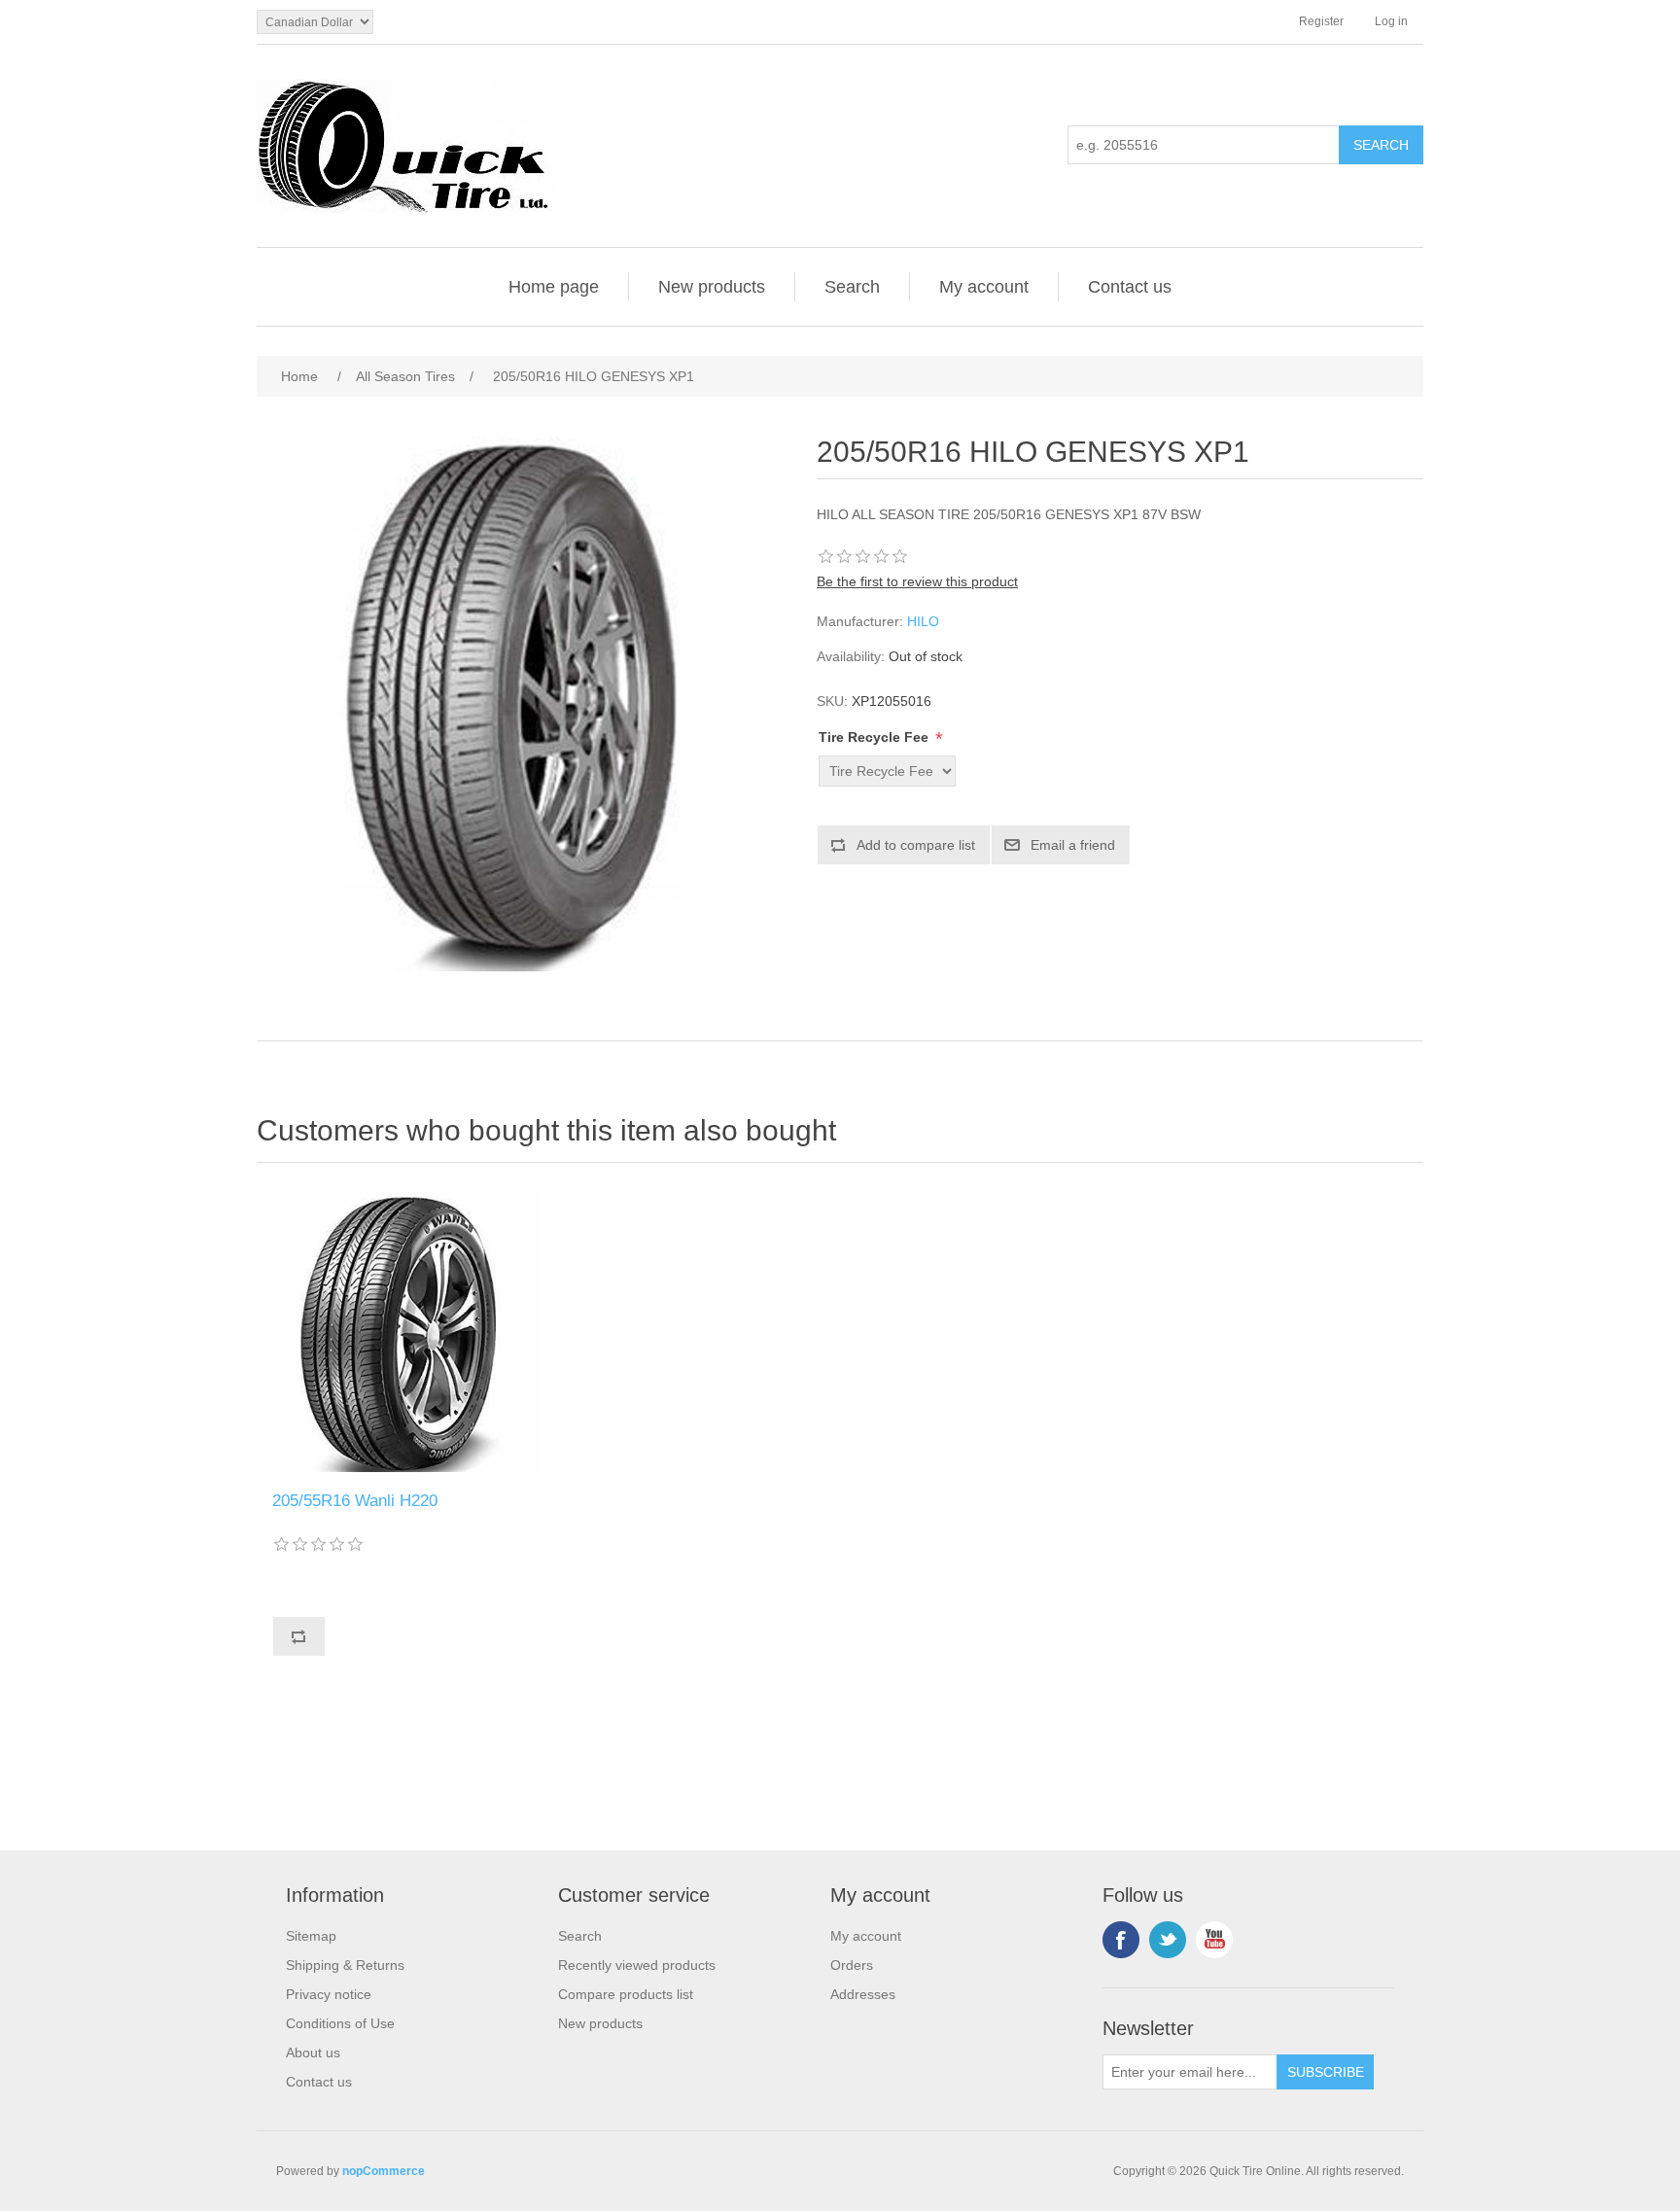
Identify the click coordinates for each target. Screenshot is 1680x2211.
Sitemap (311, 1936)
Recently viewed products (637, 1965)
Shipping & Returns (345, 1965)
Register (1321, 21)
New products (712, 287)
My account (984, 287)
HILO (923, 621)
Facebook (1121, 1940)
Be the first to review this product (917, 581)
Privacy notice (329, 1994)
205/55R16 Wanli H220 (355, 1501)
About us (313, 2053)
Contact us (1130, 287)
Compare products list (626, 1994)
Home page (554, 287)
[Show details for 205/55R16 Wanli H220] (402, 1332)
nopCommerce (384, 2171)
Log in (1391, 21)
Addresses (863, 1994)
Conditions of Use (340, 2023)
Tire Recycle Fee (875, 737)
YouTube (1214, 1940)
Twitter (1168, 1940)
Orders (852, 1965)
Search (852, 287)
